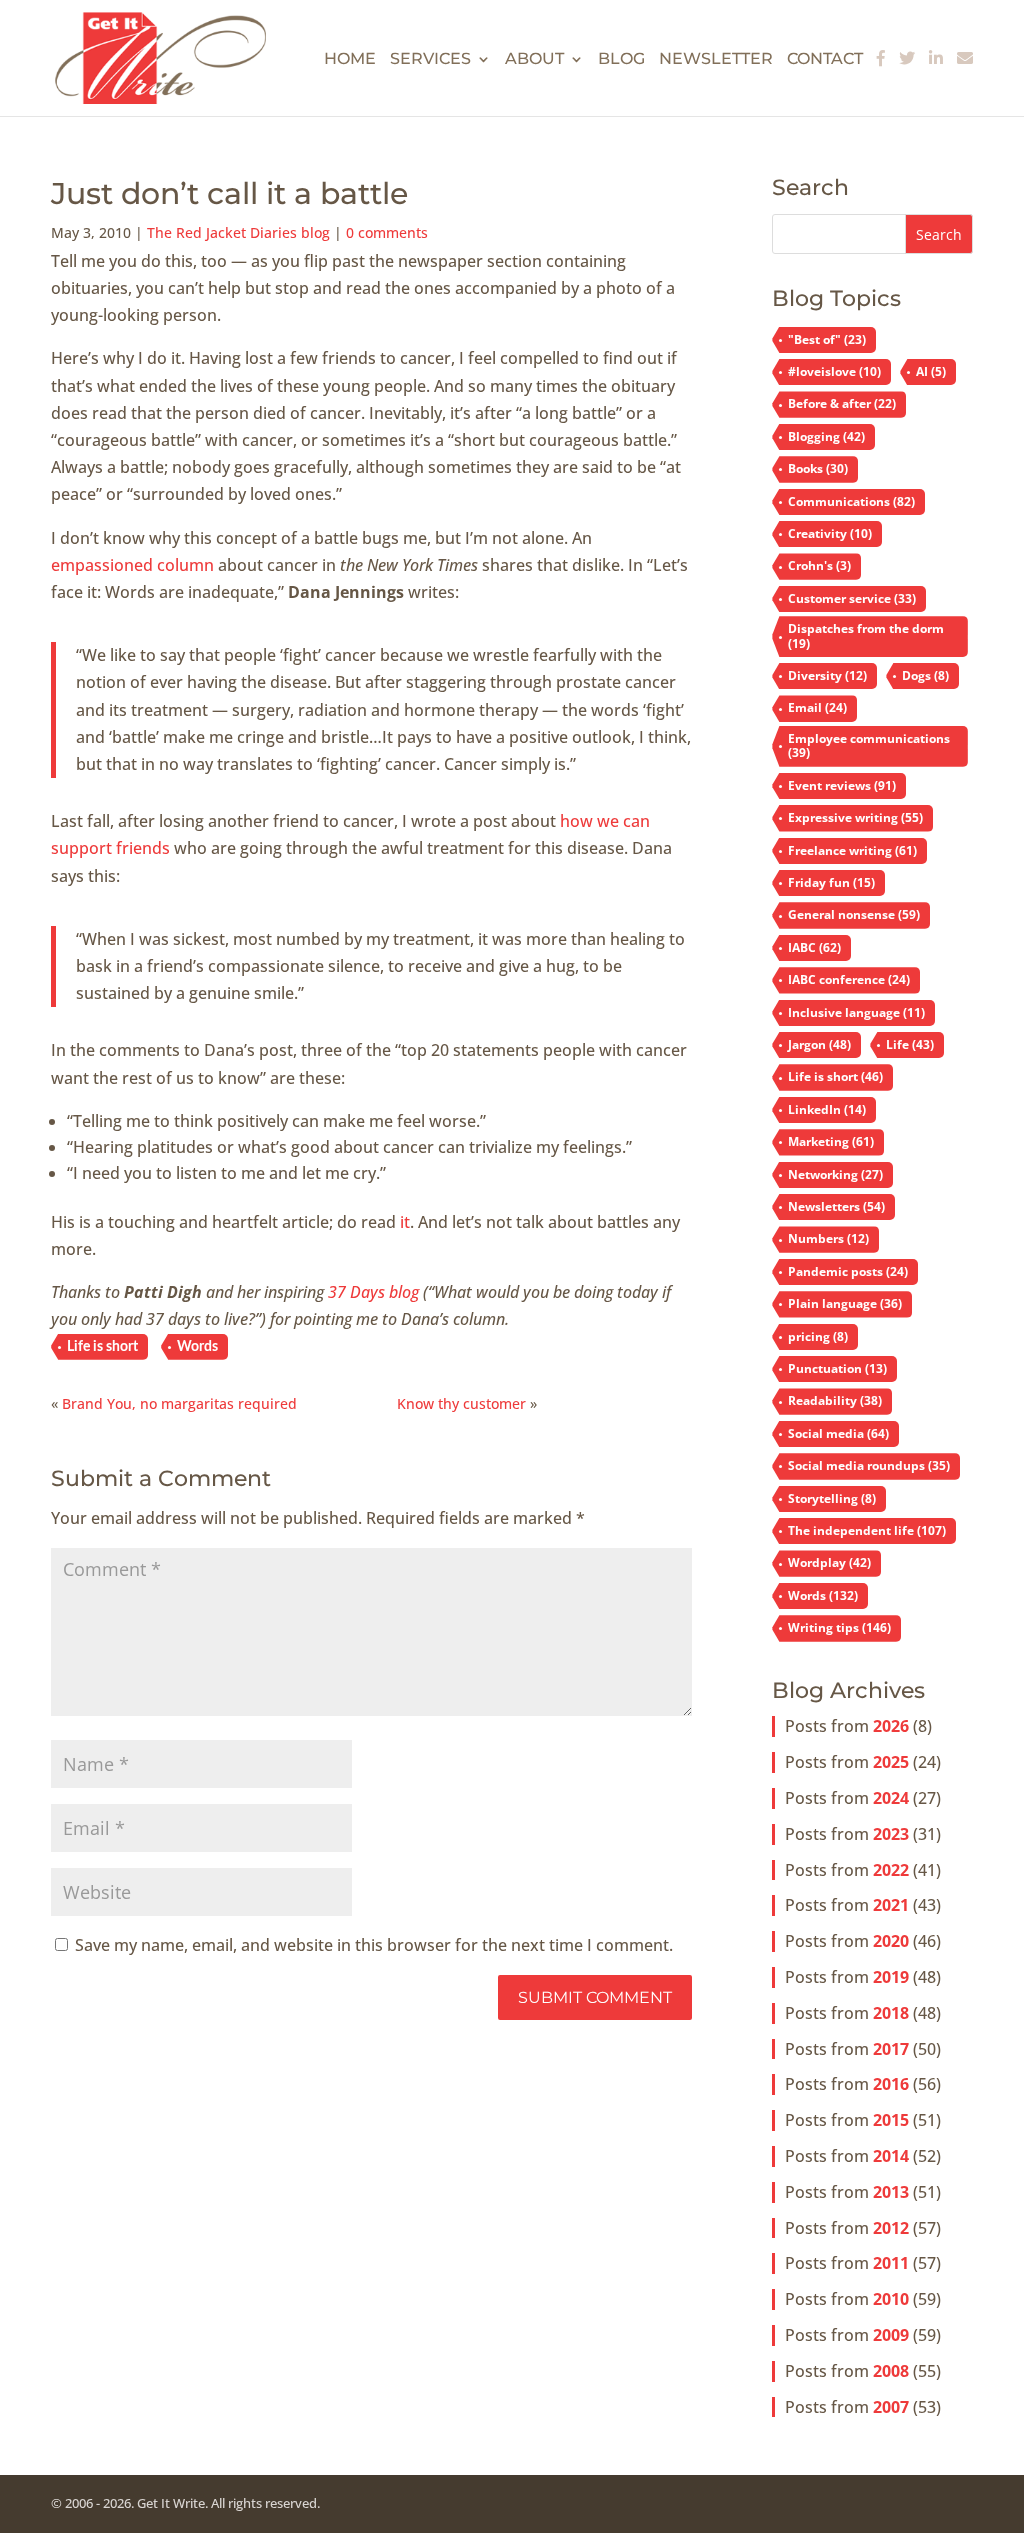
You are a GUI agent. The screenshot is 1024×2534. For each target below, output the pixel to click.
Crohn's (819, 565)
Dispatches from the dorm (866, 635)
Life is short (102, 1347)
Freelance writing (852, 850)
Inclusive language (856, 1012)
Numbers (828, 1238)
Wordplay (829, 1562)
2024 (891, 1798)
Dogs (925, 675)
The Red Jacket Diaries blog (238, 232)
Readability (835, 1400)
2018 (891, 2013)
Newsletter (716, 60)
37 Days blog (373, 1292)
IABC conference (849, 979)
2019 (891, 1977)
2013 (891, 2192)
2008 (891, 2371)
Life (910, 1044)
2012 (891, 2228)
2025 (891, 1762)
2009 (891, 2335)
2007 (891, 2407)
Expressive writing (855, 817)
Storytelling (832, 1498)
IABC (814, 947)
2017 (891, 2049)
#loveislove (834, 371)
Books (818, 468)
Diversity (827, 675)
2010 (891, 2299)
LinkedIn (827, 1109)
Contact (825, 60)
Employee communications (869, 745)
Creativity (830, 533)
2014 (891, 2156)
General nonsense (854, 914)
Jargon (819, 1044)
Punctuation (837, 1368)
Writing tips (839, 1627)
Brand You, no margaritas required (179, 1403)
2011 (891, 2263)
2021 (891, 1905)
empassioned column (132, 565)
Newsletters (836, 1206)
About (534, 60)
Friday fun (831, 882)
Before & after (842, 403)
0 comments (387, 232)
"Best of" (827, 339)
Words (197, 1347)
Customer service (852, 598)
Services (430, 60)
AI (931, 371)
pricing (818, 1336)
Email (817, 707)
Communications (851, 501)
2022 (891, 1870)
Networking (835, 1174)
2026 (891, 1726)
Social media (838, 1433)
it (405, 1222)
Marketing (831, 1141)
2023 (891, 1834)
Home (350, 60)
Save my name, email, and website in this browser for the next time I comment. (374, 1945)
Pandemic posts (848, 1271)
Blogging (826, 436)
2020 (891, 1941)
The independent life (867, 1530)
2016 (891, 2084)
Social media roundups (869, 1465)
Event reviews (842, 785)
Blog (621, 60)
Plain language (845, 1303)
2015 (891, 2120)
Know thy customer (461, 1403)
